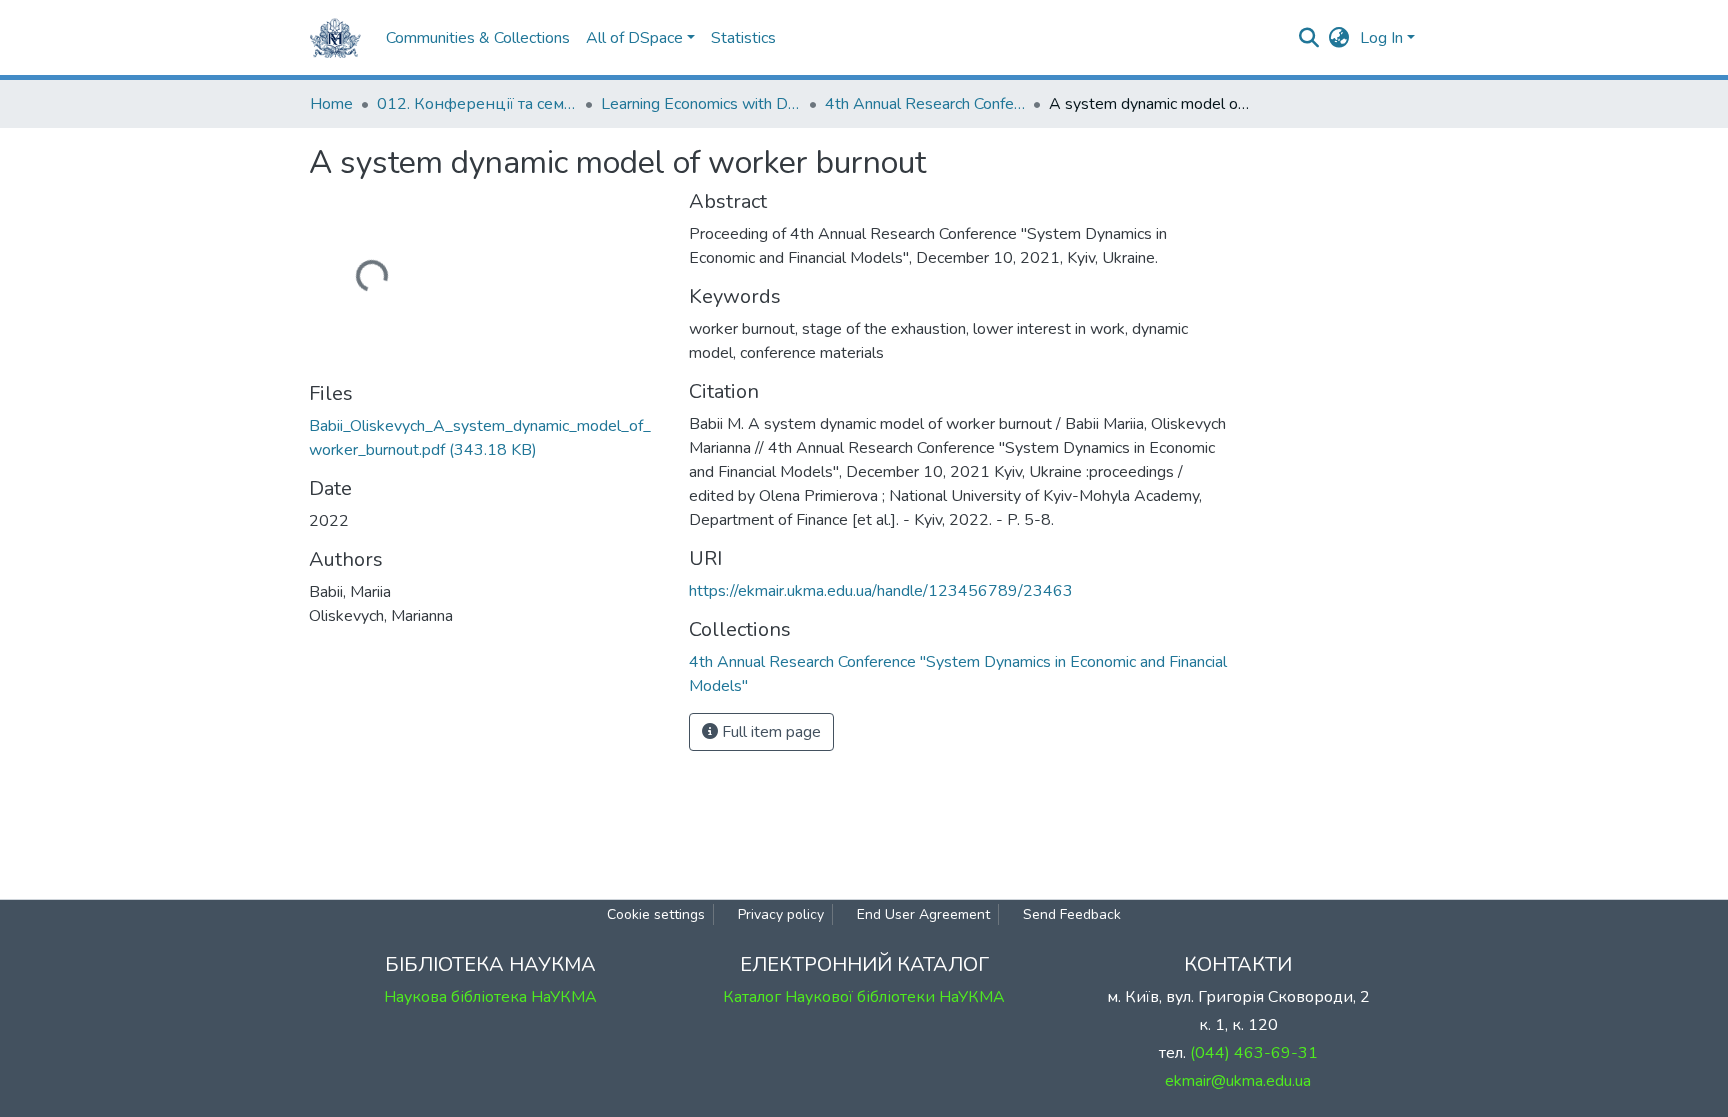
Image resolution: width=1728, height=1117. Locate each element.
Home (331, 104)
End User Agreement (923, 914)
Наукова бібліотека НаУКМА (490, 997)
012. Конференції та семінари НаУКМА (477, 104)
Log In (1381, 38)
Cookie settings (656, 914)
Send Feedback (1072, 914)
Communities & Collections (478, 38)
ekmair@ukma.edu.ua (1238, 1081)
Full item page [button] (769, 732)
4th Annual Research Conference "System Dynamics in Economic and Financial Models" (925, 104)
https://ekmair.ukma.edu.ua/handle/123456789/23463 (881, 591)
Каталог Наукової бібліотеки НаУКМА (864, 997)
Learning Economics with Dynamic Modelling (701, 104)
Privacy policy (781, 914)
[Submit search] (1309, 38)
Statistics (743, 38)
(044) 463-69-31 (1254, 1053)
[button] (1339, 38)
